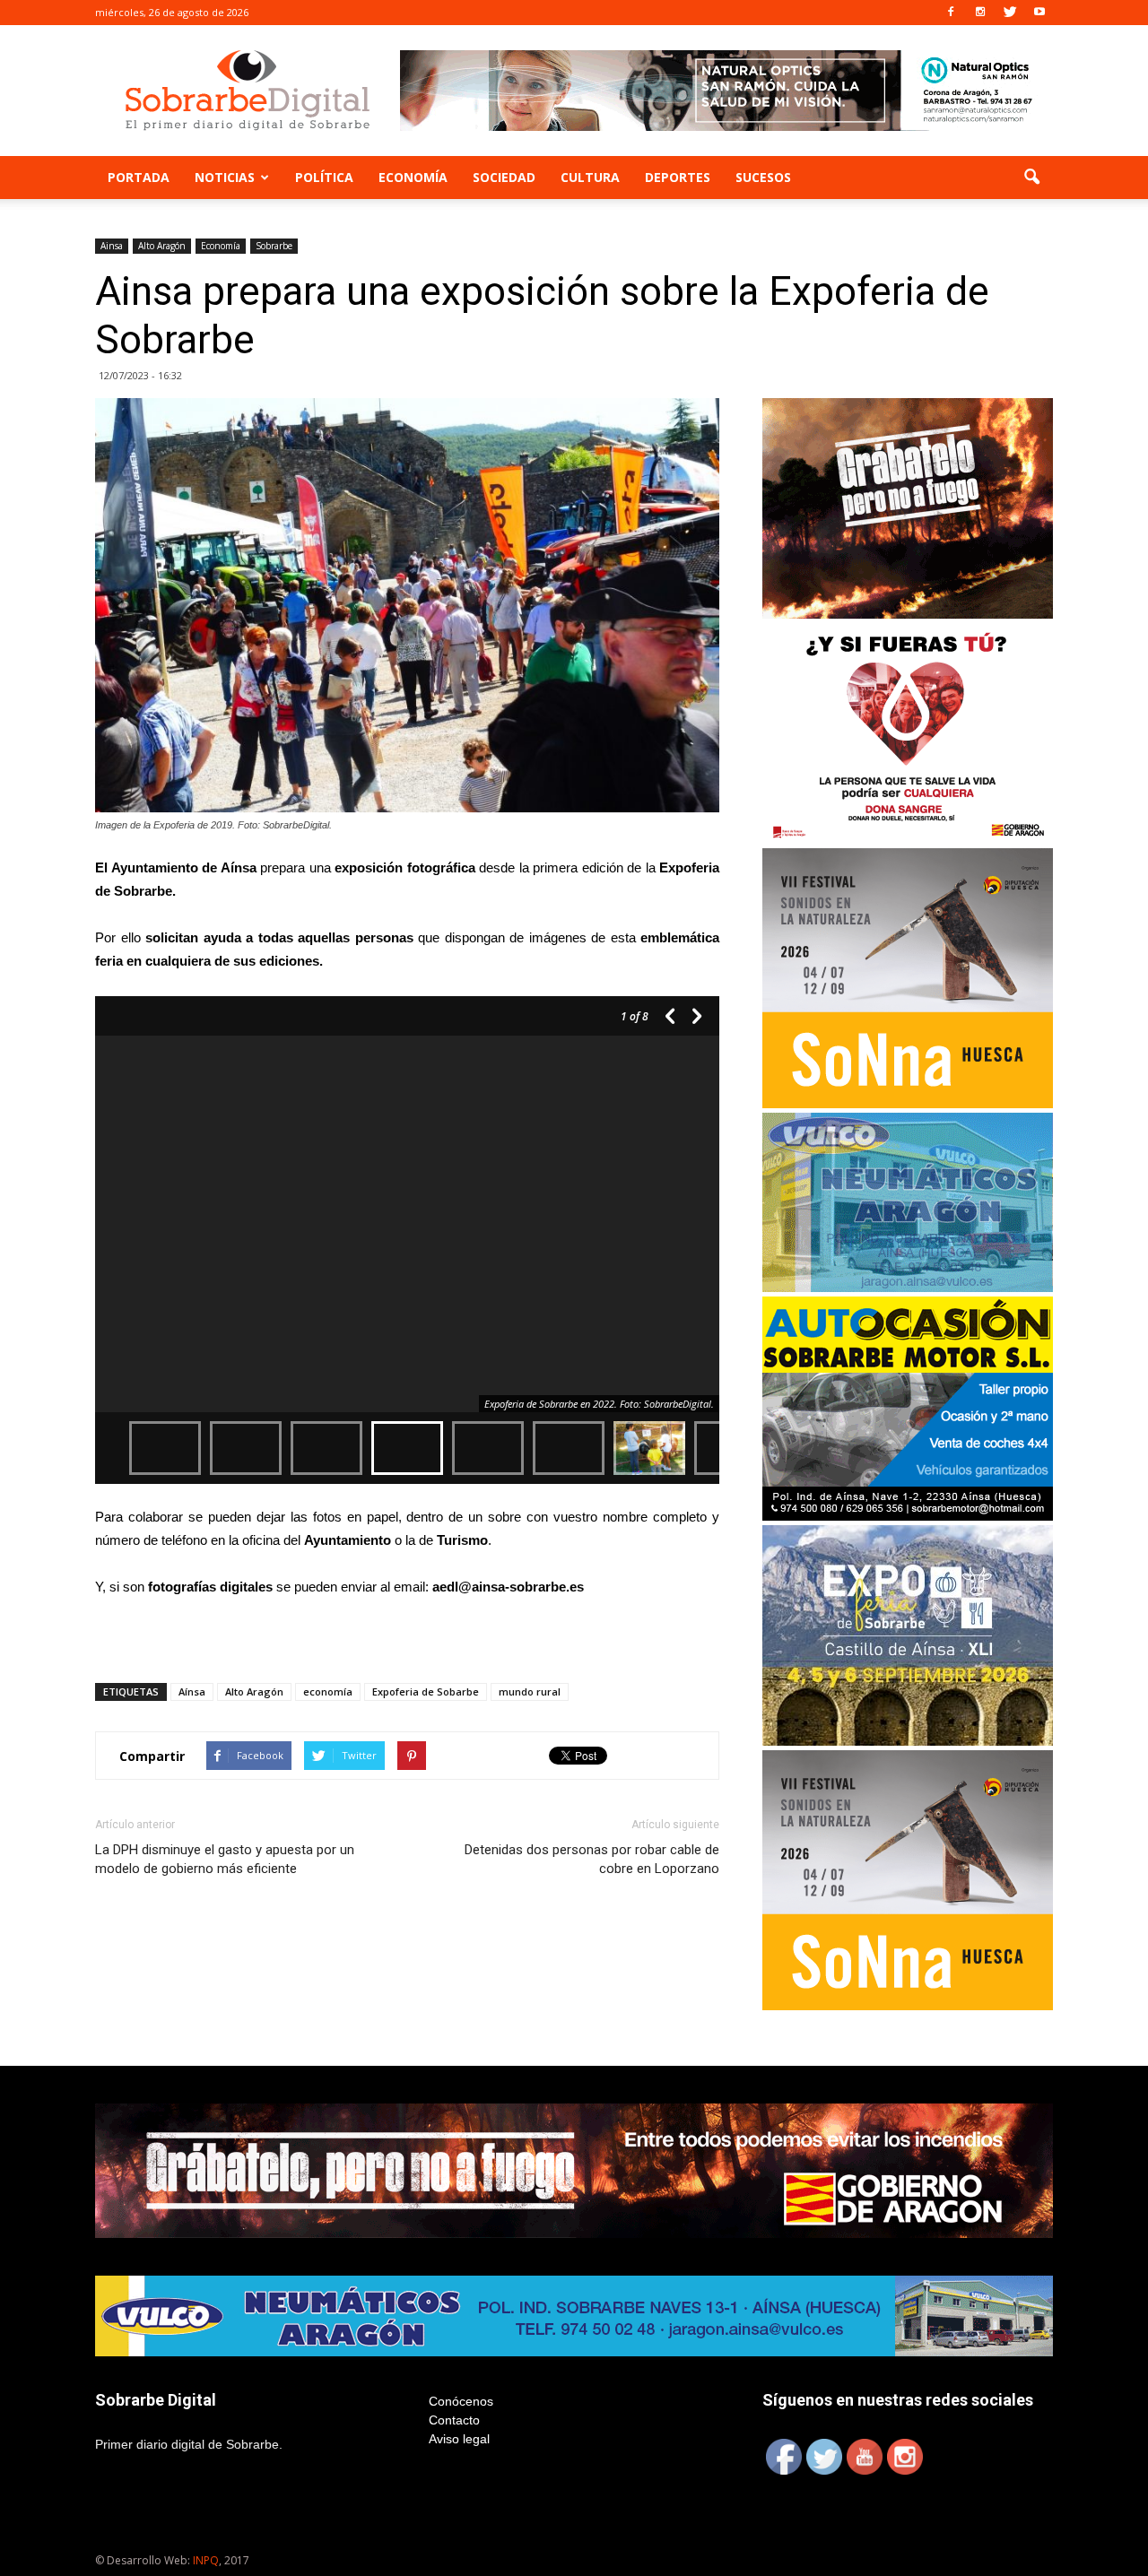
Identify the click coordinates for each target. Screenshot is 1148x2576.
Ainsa (112, 246)
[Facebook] (951, 13)
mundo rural (530, 1691)
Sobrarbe (274, 246)
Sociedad (504, 177)
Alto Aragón (162, 246)
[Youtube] (1039, 13)
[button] (1031, 178)
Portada (139, 177)
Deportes (678, 177)
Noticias (225, 177)
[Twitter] (1010, 13)
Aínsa (192, 1691)
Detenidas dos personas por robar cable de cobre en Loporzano (592, 1859)
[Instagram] (980, 13)
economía (328, 1691)
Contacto (454, 2420)
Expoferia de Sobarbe (426, 1691)
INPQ (206, 2560)
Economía (413, 177)
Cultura (590, 177)
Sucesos (763, 177)
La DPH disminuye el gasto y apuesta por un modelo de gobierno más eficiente (225, 1859)
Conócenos (461, 2401)
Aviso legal (459, 2439)
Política (324, 177)
